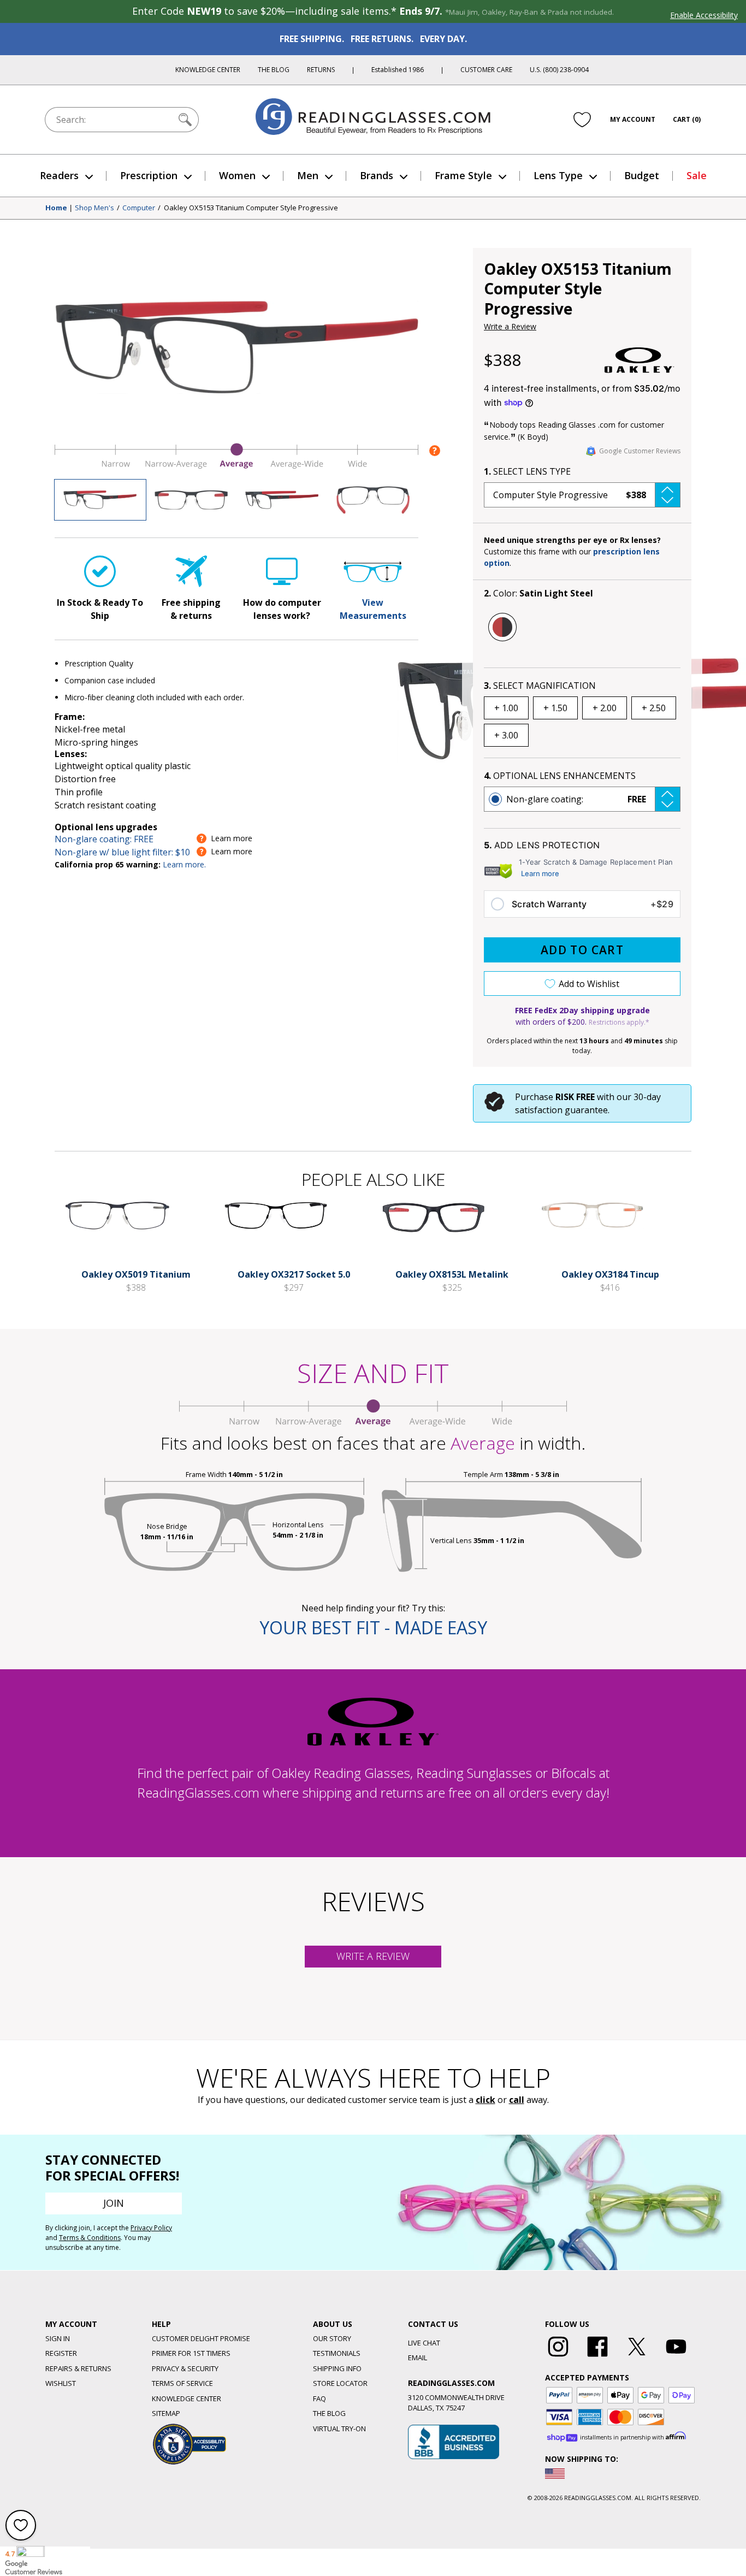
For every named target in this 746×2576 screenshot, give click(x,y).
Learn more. (184, 864)
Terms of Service (182, 2383)
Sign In (58, 2338)
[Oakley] (640, 360)
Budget (642, 175)
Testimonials (337, 2353)
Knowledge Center (208, 70)
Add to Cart (582, 950)
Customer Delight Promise (201, 2338)
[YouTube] (676, 2357)
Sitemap (166, 2413)
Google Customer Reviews (640, 451)
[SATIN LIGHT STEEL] (502, 627)
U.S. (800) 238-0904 (559, 70)
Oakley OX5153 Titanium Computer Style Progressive (251, 208)
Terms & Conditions (90, 2238)
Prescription (149, 175)
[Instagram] (558, 2357)
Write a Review (510, 326)
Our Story (332, 2338)
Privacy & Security (185, 2368)
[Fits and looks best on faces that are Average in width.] (236, 466)
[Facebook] (597, 2357)
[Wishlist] (582, 120)
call (517, 2100)
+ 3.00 (506, 735)
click (486, 2100)
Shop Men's (94, 208)
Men (308, 175)
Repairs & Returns (78, 2368)
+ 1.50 (555, 708)
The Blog (274, 70)
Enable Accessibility (704, 15)
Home (56, 208)
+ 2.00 (605, 708)
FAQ (319, 2398)
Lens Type (558, 175)
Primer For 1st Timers (191, 2353)
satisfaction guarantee (561, 1110)
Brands (377, 175)
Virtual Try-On (339, 2429)
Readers (59, 175)
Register (61, 2353)
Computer (139, 208)
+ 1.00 (506, 708)
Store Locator (340, 2383)
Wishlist (61, 2383)
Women (237, 175)
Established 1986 (398, 70)
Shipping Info (337, 2368)
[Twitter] (637, 2357)
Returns (321, 70)
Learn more (540, 873)
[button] (582, 495)
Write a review (373, 1956)
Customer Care (486, 70)
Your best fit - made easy (373, 1627)
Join (114, 2203)
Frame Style (463, 175)
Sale (697, 175)
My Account (633, 119)
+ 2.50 (654, 708)
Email (418, 2358)
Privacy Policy (151, 2228)
